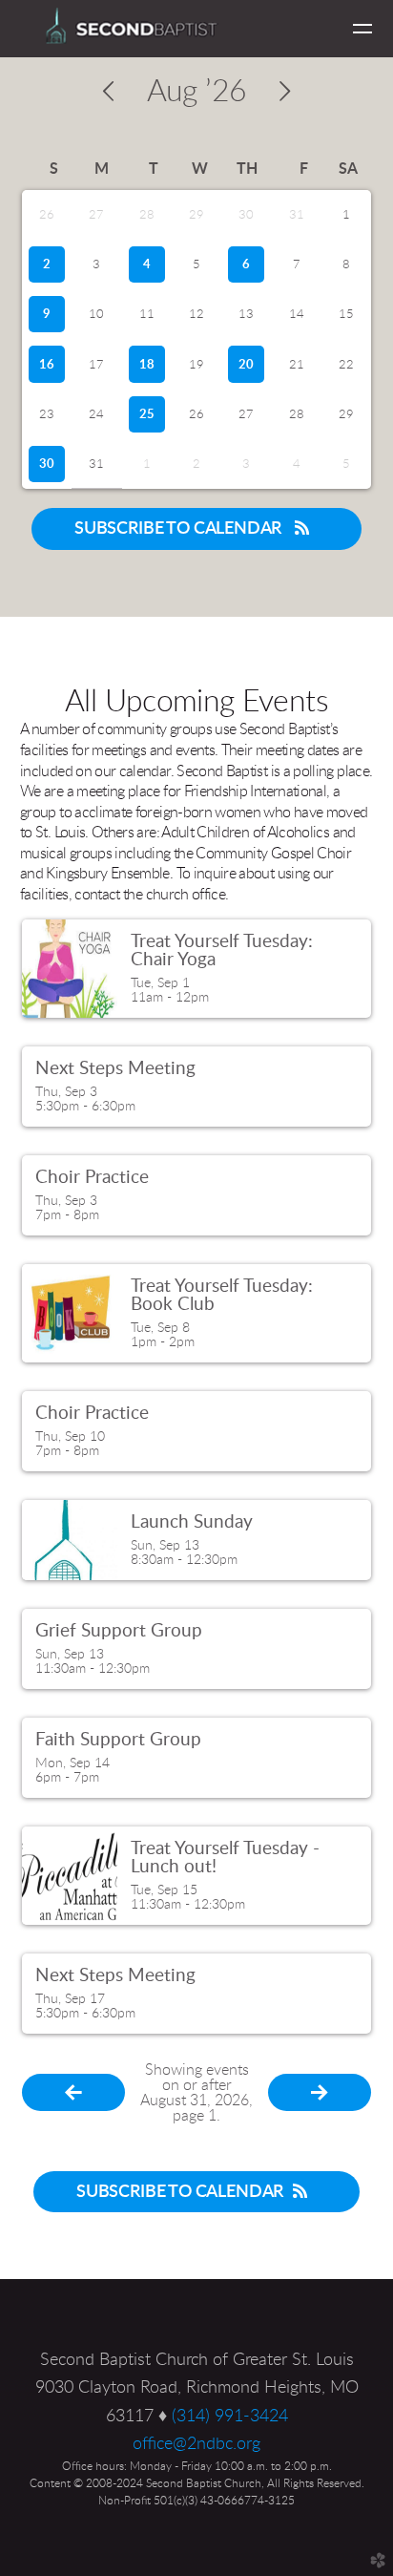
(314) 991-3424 (230, 2416)
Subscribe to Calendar (180, 528)
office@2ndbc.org (196, 2444)
